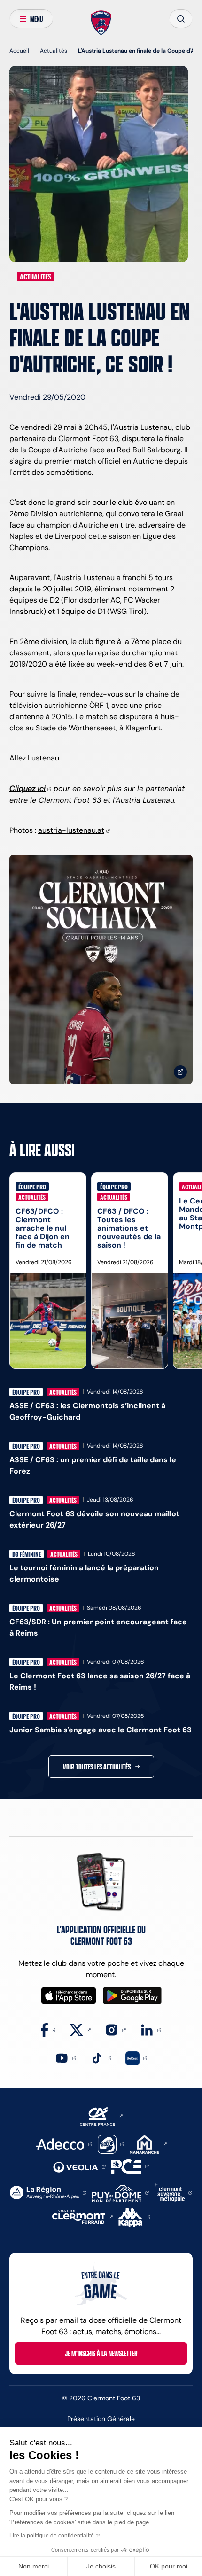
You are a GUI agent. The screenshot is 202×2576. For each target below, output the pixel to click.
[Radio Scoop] (111, 2144)
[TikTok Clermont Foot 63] (101, 2058)
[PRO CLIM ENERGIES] (130, 2166)
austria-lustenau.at (71, 830)
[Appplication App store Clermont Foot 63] (69, 1996)
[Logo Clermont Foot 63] (101, 23)
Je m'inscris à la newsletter (101, 2353)
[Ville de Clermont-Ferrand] (82, 2216)
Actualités (54, 50)
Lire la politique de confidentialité (52, 2536)
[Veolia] (79, 2166)
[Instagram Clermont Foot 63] (115, 2029)
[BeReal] (136, 2058)
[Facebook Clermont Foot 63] (48, 2029)
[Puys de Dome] (120, 2192)
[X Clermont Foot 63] (80, 2029)
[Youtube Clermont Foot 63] (66, 2058)
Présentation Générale (101, 2419)
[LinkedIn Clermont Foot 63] (151, 2029)
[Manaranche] (148, 2144)
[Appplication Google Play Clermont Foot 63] (132, 1996)
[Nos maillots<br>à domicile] (101, 970)
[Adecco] (64, 2144)
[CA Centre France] (101, 2115)
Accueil (19, 50)
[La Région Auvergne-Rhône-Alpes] (48, 2192)
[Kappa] (134, 2216)
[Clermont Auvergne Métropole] (173, 2192)
